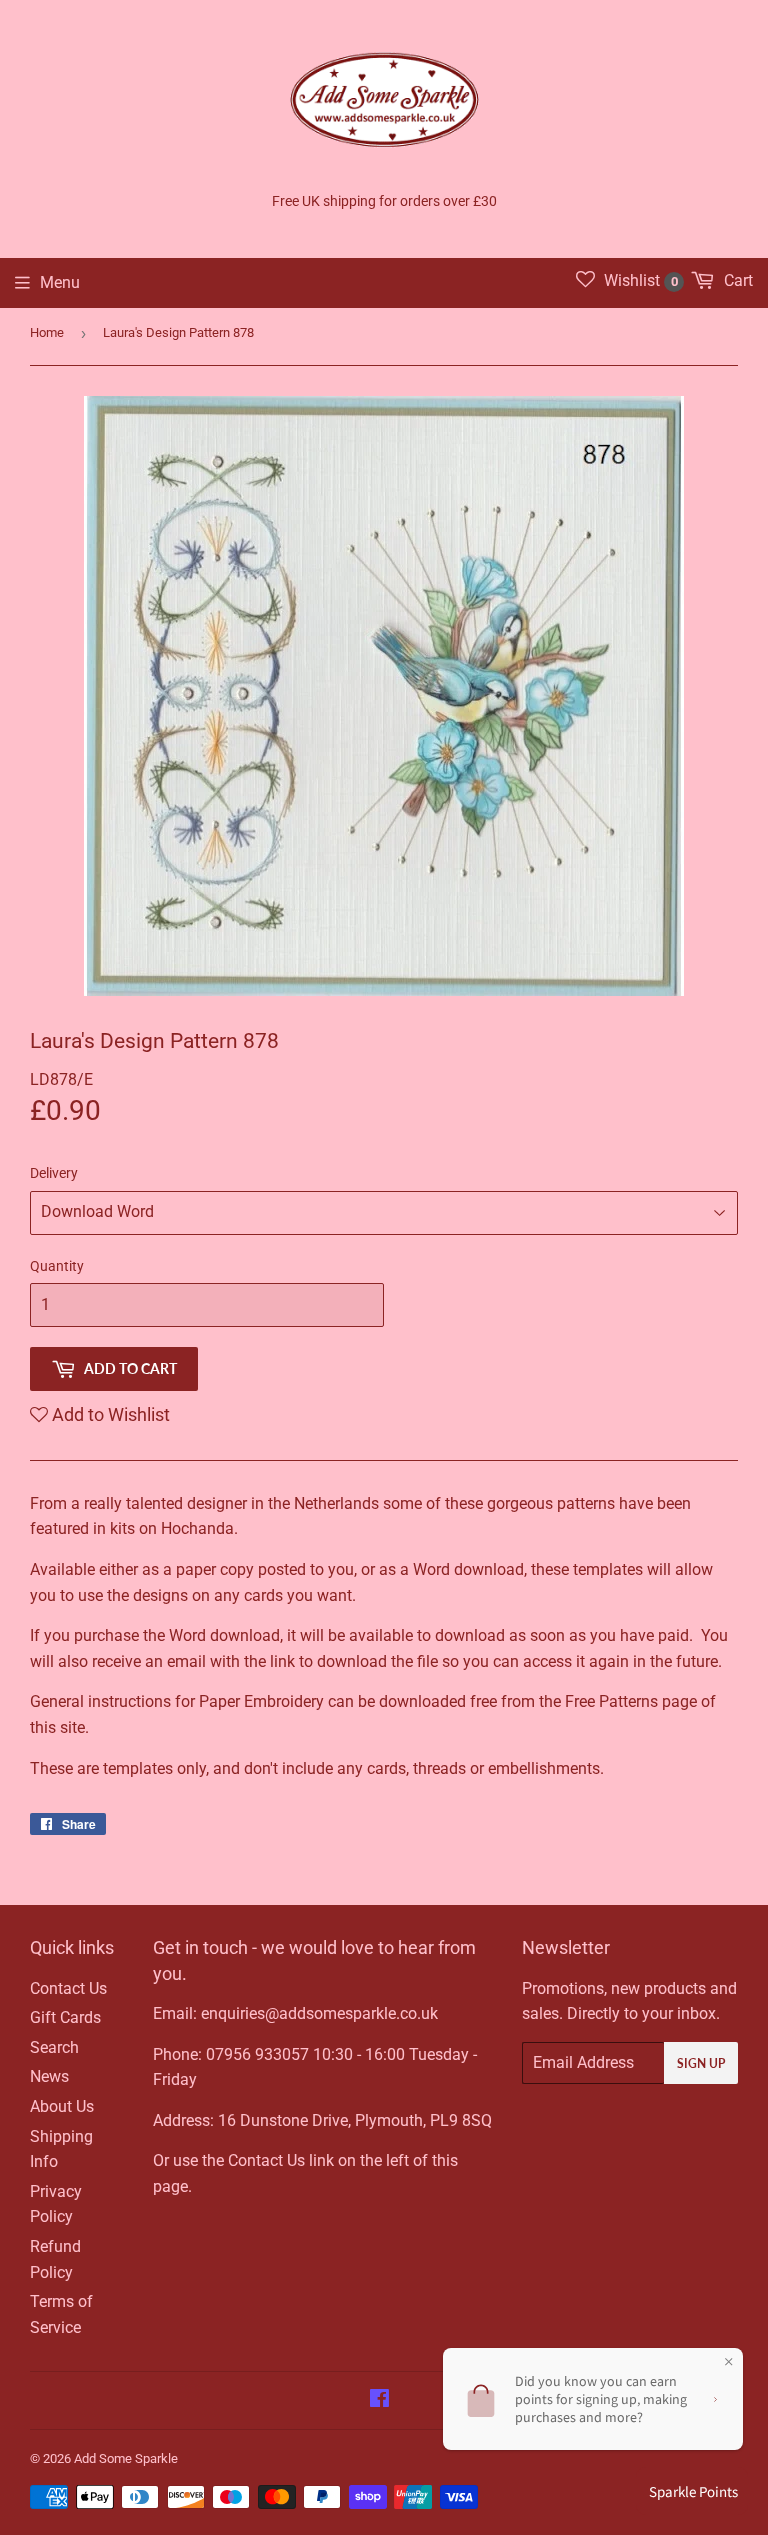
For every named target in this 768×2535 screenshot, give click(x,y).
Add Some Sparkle (126, 2458)
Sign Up (701, 2063)
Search (54, 2047)
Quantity (57, 1266)
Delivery (54, 1173)
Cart (736, 280)
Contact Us (68, 1988)
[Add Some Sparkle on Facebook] (379, 2400)
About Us (62, 2106)
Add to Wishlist (109, 1414)
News (49, 2076)
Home (47, 332)
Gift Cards (65, 2017)
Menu (60, 282)
